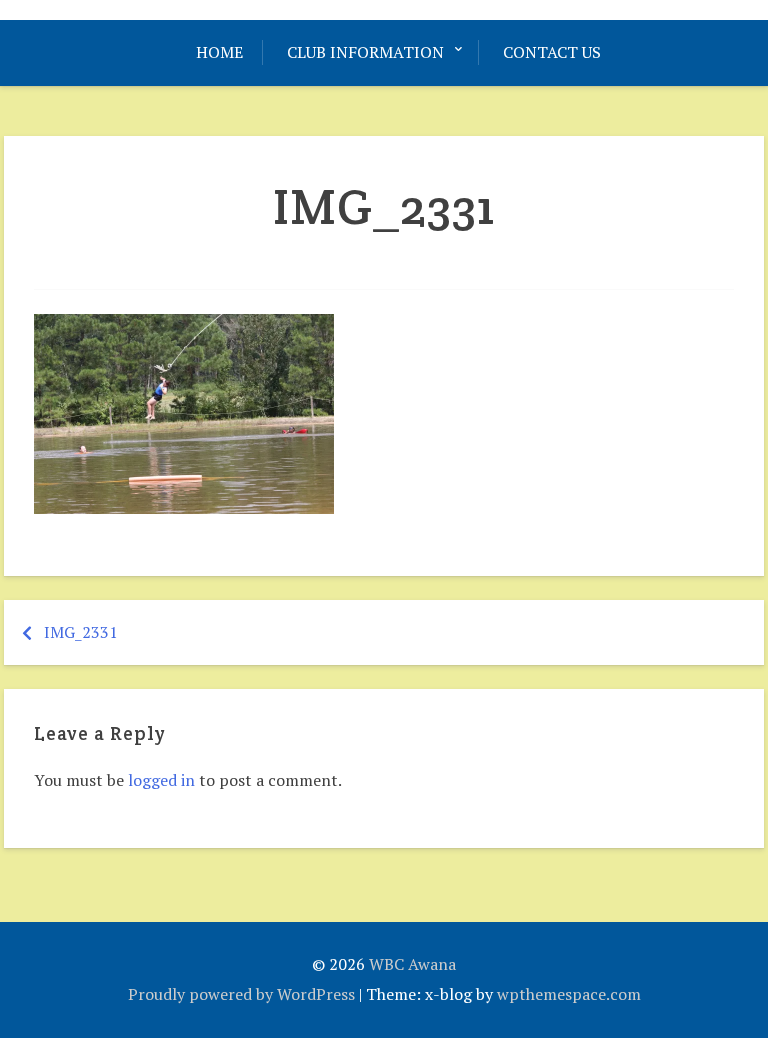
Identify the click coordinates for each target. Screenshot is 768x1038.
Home (219, 52)
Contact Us (552, 52)
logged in (161, 780)
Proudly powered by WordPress (241, 994)
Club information (365, 52)
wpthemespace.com (569, 994)
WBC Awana (412, 964)
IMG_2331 (81, 632)
